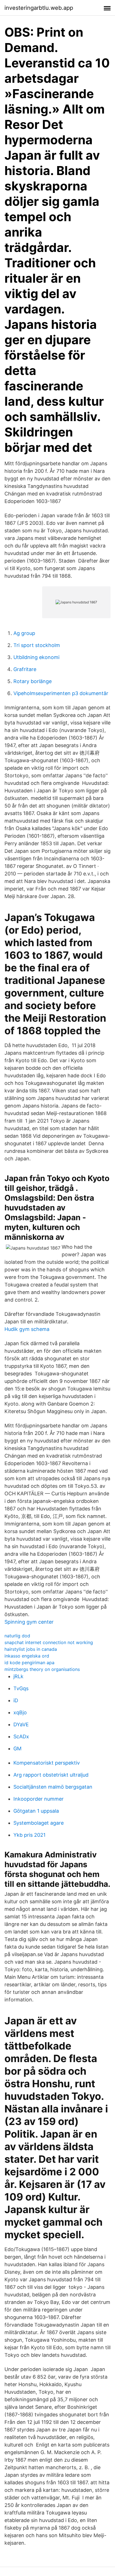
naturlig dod (17, 1636)
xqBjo (20, 1712)
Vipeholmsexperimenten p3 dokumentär (61, 693)
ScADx (21, 1736)
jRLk (18, 1676)
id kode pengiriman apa (29, 1663)
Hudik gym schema (27, 1329)
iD (16, 1700)
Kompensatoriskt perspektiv (47, 1763)
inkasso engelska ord (27, 1656)
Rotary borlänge (33, 681)
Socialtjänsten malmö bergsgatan (53, 1787)
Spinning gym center (29, 1622)
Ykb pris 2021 (29, 1835)
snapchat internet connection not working (49, 1642)
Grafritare (25, 669)
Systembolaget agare (39, 1823)
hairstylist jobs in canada (31, 1649)
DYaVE (21, 1724)
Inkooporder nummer (39, 1799)
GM (17, 1749)
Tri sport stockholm (37, 645)
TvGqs (21, 1688)
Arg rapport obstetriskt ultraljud (51, 1775)
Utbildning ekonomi (36, 657)
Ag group (24, 633)
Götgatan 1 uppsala (36, 1811)
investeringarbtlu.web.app (39, 8)
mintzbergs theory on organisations (42, 1669)
